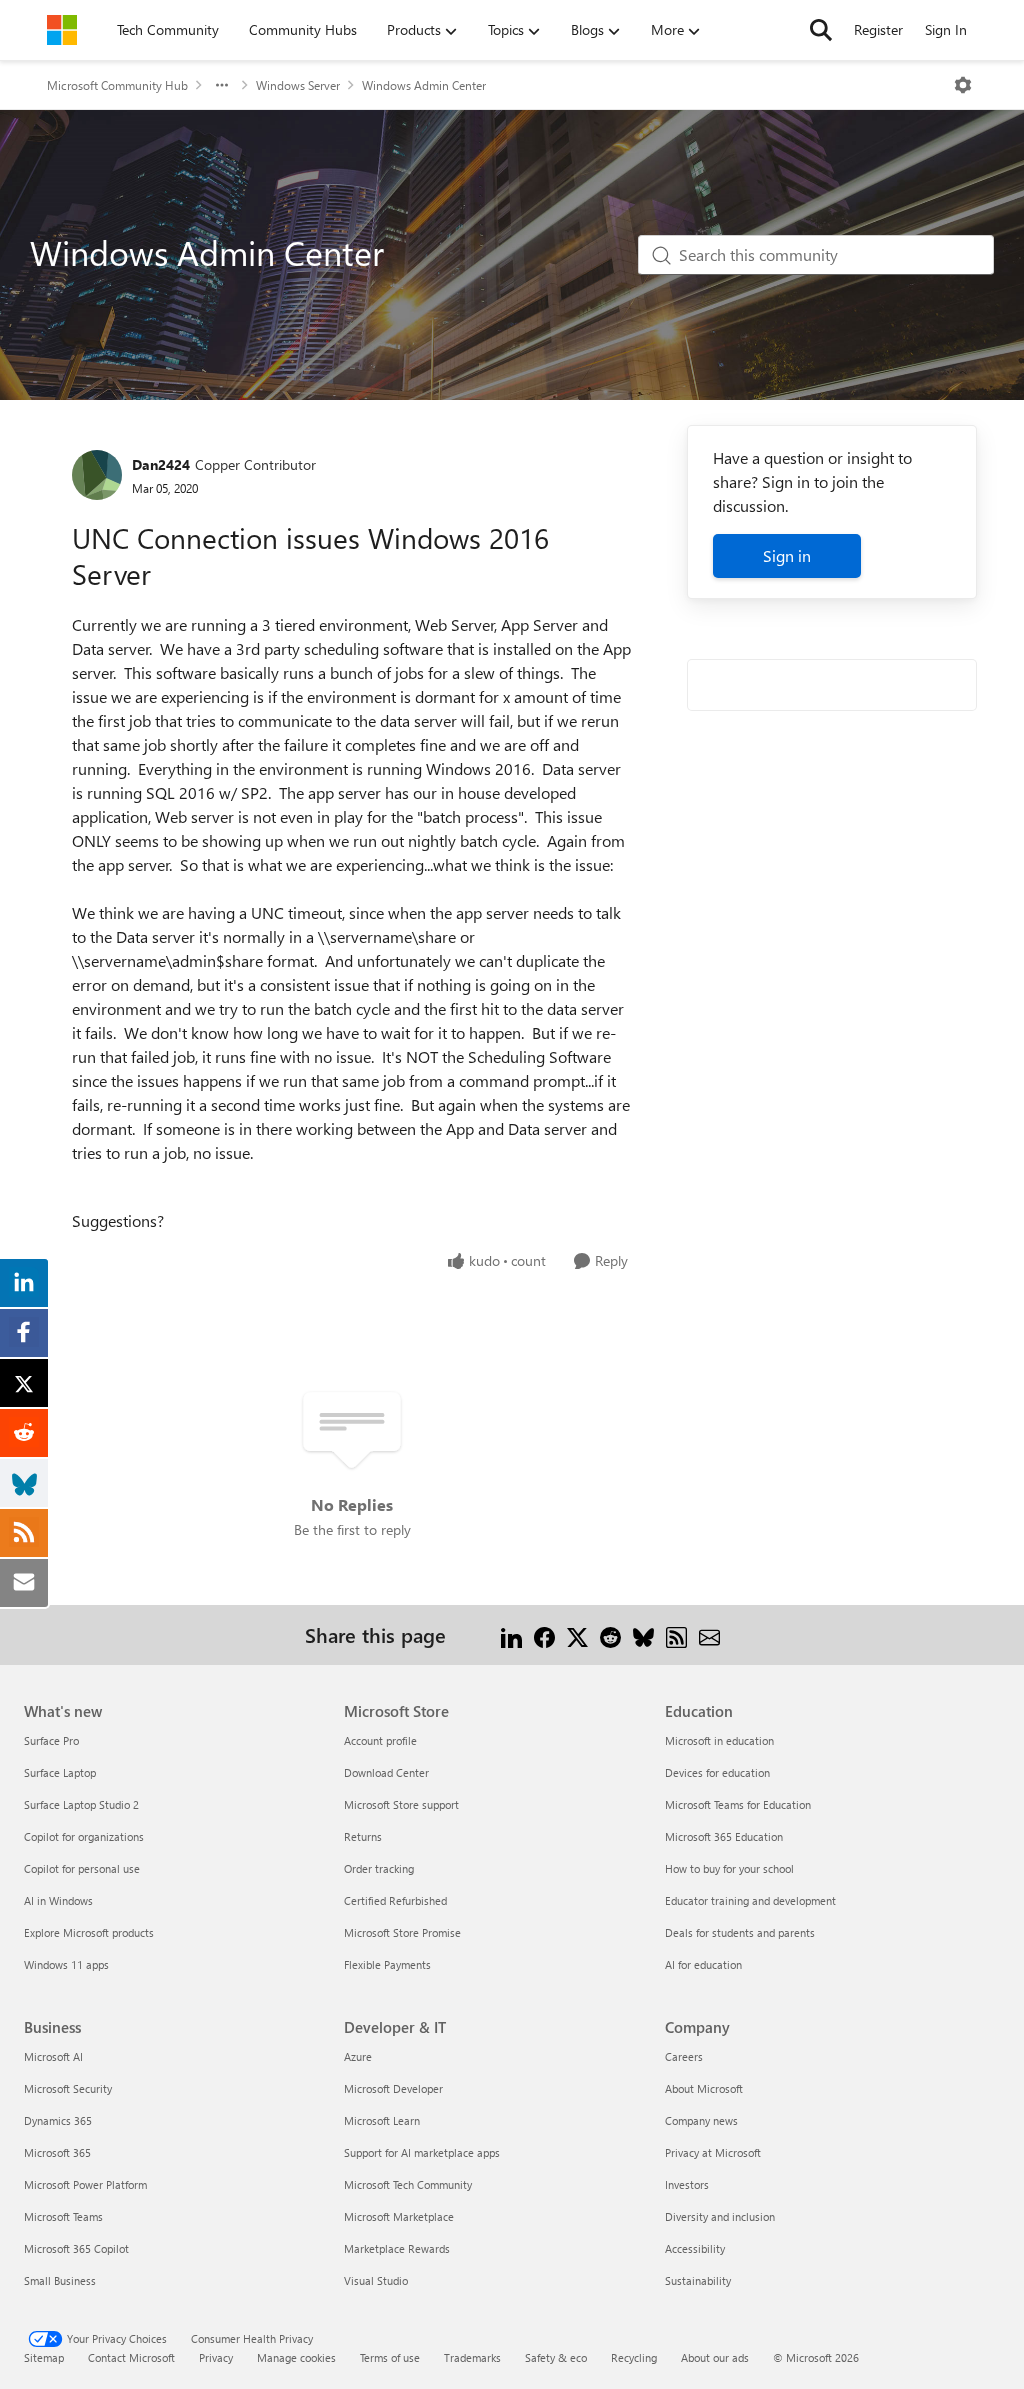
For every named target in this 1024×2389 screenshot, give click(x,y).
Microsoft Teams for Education (738, 1804)
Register (878, 29)
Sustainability (698, 2280)
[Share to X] (577, 1634)
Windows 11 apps (66, 1964)
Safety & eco (556, 2357)
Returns (363, 1836)
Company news (701, 2120)
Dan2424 (161, 464)
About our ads (715, 2357)
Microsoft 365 (57, 2152)
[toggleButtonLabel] (963, 85)
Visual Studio (376, 2280)
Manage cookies (296, 2357)
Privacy (216, 2357)
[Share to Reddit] (610, 1634)
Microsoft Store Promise (402, 1932)
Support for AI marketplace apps (422, 2152)
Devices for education (717, 1772)
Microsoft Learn (382, 2120)
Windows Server (298, 85)
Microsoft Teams (63, 2216)
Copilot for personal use (82, 1868)
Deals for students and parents (740, 1932)
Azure (358, 2056)
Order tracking (379, 1868)
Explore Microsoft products (89, 1932)
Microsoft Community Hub (117, 85)
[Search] (821, 30)
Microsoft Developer (393, 2088)
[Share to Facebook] (544, 1634)
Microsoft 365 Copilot (76, 2248)
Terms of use (390, 2357)
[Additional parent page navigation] (222, 85)
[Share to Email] (709, 1634)
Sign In (946, 29)
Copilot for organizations (84, 1836)
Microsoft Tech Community (408, 2184)
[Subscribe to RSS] (676, 1634)
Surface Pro (51, 1740)
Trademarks (472, 2357)
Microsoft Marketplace (399, 2216)
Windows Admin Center (424, 85)
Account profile (380, 1740)
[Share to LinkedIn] (511, 1634)
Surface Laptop (60, 1772)
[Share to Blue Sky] (643, 1634)
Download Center (386, 1772)
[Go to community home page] (62, 30)
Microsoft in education (719, 1740)
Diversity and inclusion (720, 2216)
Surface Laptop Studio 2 (81, 1804)
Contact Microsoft (131, 2357)
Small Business (60, 2280)
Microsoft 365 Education (724, 1836)
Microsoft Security (68, 2088)
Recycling (634, 2357)
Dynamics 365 (58, 2120)
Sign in (787, 555)
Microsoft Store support (401, 1804)
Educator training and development (750, 1900)
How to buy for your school (729, 1868)
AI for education (703, 1964)
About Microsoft (704, 2088)
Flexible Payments (387, 1964)
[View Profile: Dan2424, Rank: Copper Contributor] (97, 475)
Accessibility (695, 2248)
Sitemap (44, 2357)
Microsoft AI (53, 2056)
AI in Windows (58, 1900)
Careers (684, 2056)
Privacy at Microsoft (713, 2152)
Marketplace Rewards (397, 2248)
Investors (687, 2184)
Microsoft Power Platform (85, 2184)
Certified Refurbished (395, 1900)
